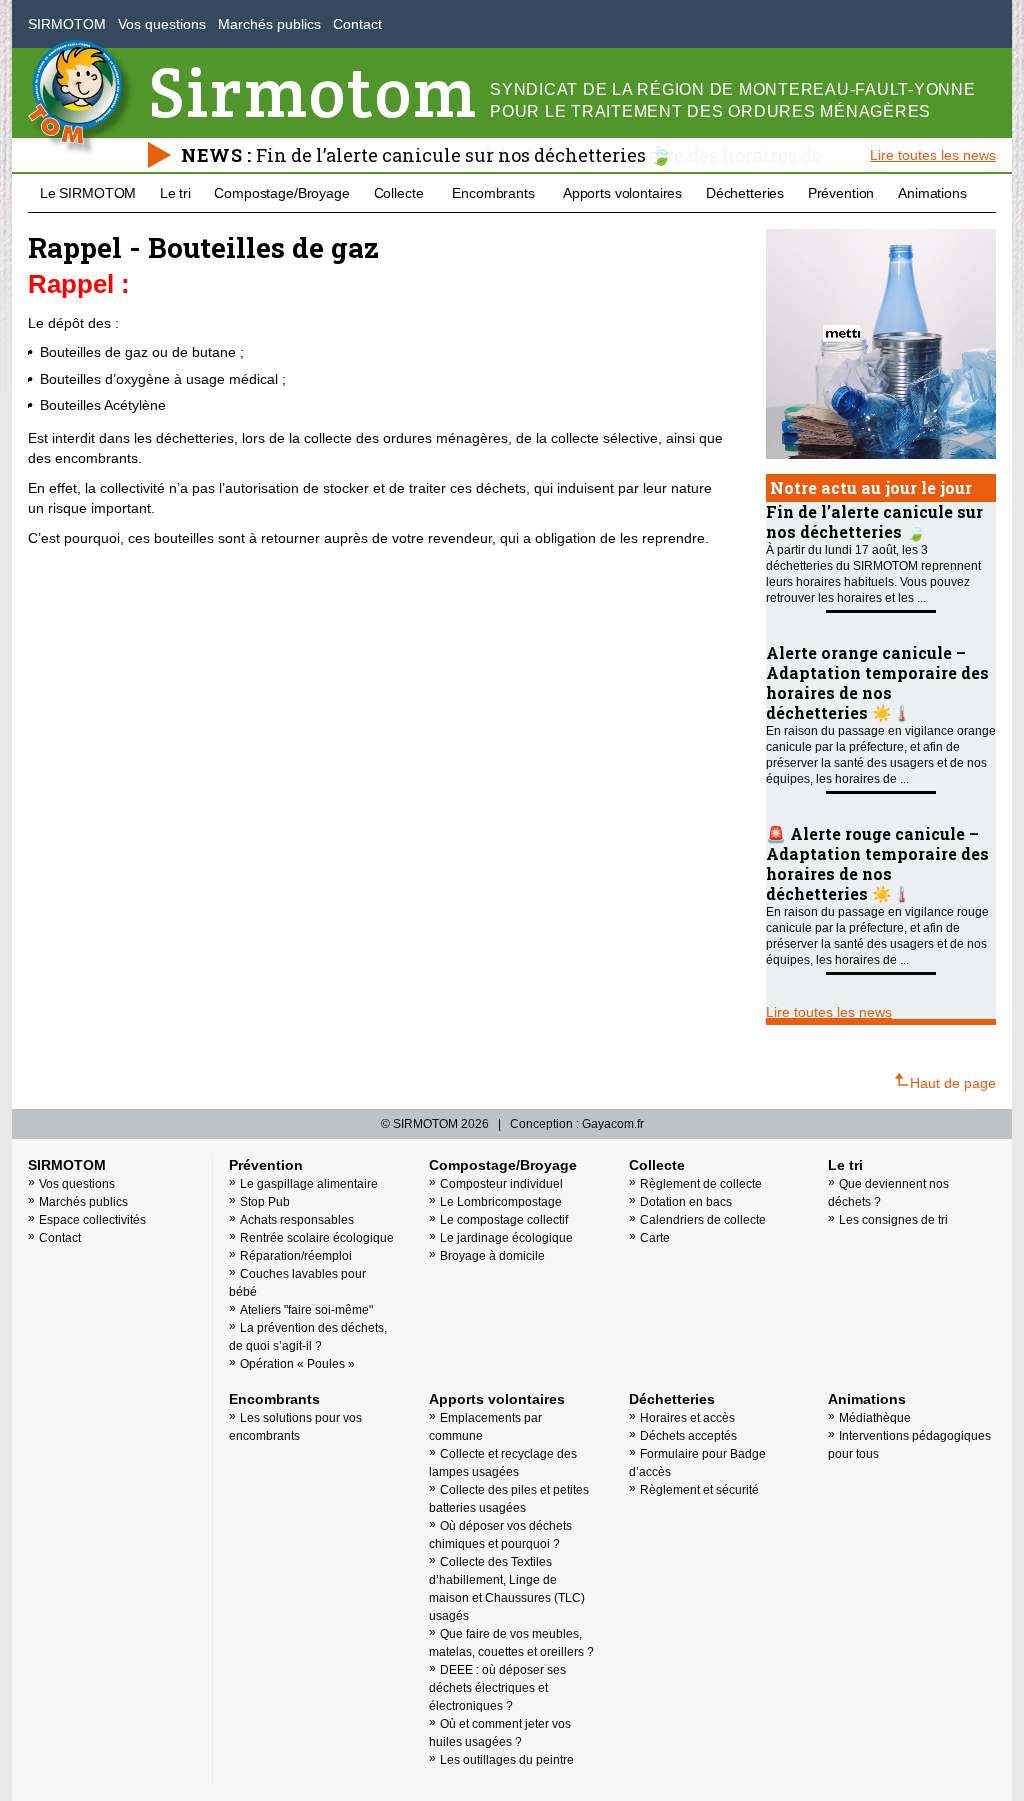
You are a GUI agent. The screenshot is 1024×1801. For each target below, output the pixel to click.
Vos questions (162, 24)
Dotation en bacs (686, 1202)
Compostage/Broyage (281, 193)
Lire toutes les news (933, 155)
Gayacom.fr (613, 1124)
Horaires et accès (687, 1418)
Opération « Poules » (297, 1364)
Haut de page (953, 1083)
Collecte (399, 193)
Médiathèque (875, 1418)
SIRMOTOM (67, 24)
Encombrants (493, 193)
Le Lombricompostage (501, 1202)
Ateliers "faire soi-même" (306, 1310)
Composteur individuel (501, 1184)
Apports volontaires (622, 193)
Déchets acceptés (688, 1436)
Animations (932, 193)
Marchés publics (269, 24)
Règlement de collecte (701, 1184)
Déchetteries (745, 193)
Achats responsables (297, 1220)
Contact (357, 24)
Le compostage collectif (504, 1220)
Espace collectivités (92, 1220)
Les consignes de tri (893, 1220)
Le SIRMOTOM (88, 193)
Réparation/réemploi (296, 1256)
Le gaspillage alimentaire (309, 1184)
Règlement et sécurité (699, 1490)
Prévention (841, 193)
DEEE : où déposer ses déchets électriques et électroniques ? (497, 1688)
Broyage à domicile (492, 1256)
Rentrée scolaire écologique (317, 1238)
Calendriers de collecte (703, 1220)
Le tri (175, 193)
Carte (655, 1238)
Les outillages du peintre (507, 1760)
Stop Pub (265, 1202)
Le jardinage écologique (506, 1238)
